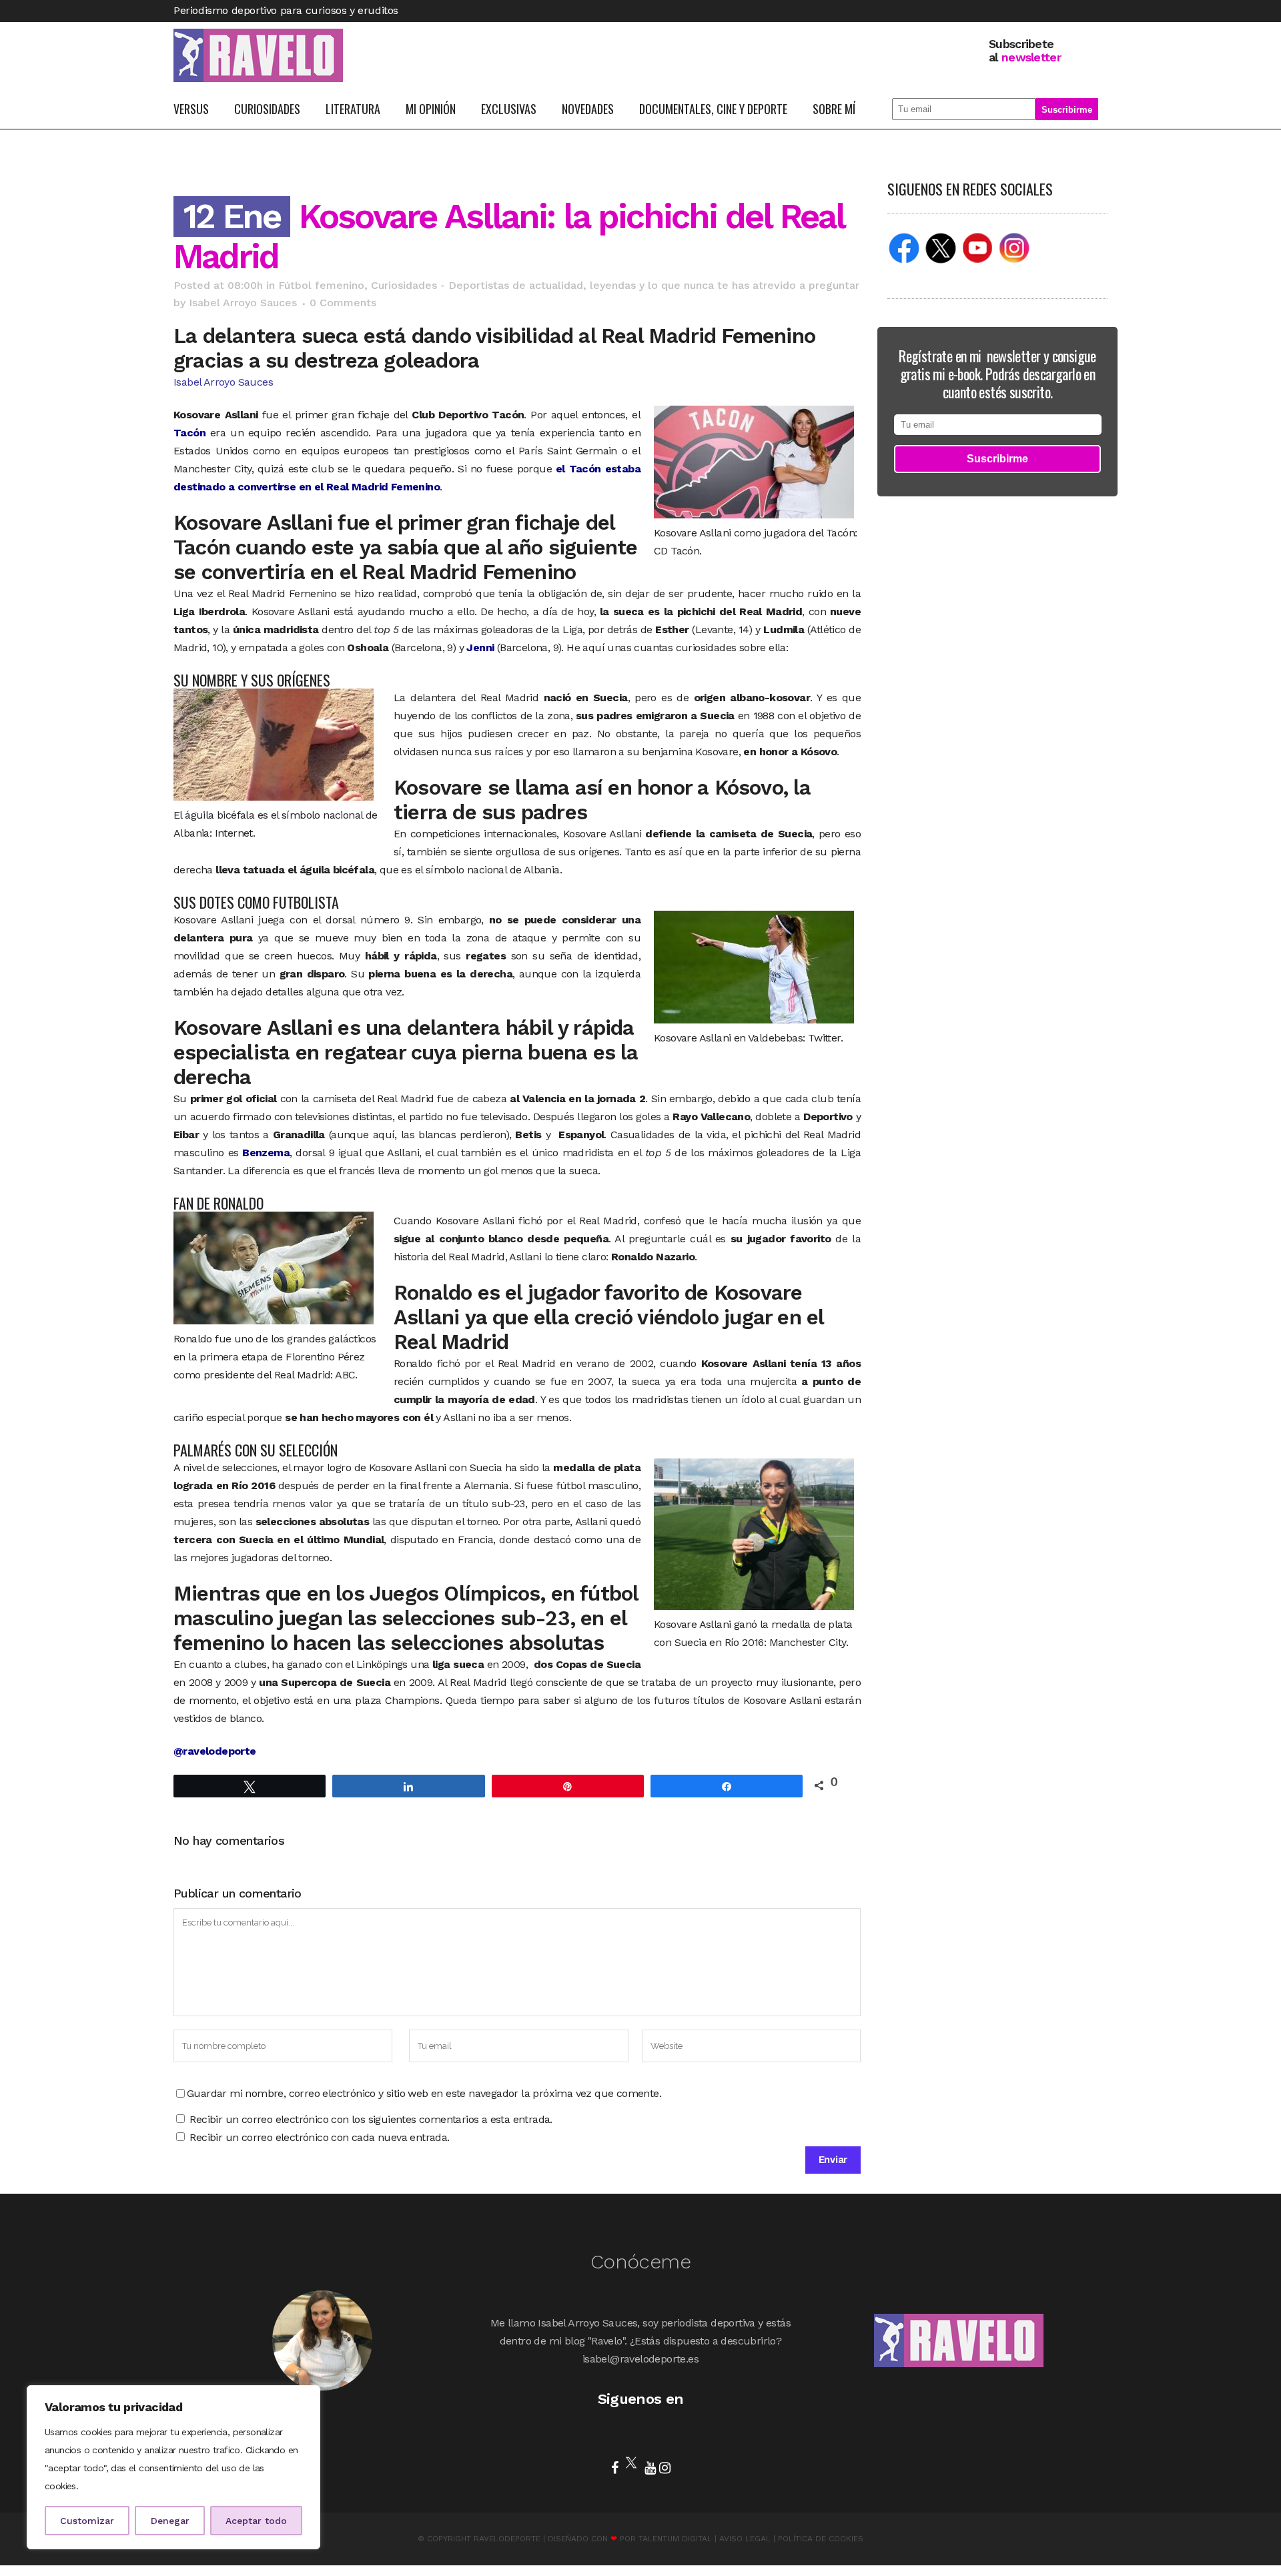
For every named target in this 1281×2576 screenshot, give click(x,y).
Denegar (170, 2521)
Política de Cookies (821, 2539)
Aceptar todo (256, 2521)
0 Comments (343, 303)
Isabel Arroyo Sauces (243, 303)
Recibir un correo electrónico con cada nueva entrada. (319, 2137)
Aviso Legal (745, 2539)
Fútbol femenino (321, 285)
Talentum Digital (675, 2539)
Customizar (87, 2521)
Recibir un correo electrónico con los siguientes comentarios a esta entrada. (371, 2119)
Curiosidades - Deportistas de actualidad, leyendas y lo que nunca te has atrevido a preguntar (615, 285)
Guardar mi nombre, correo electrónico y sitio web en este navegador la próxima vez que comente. (424, 2093)
